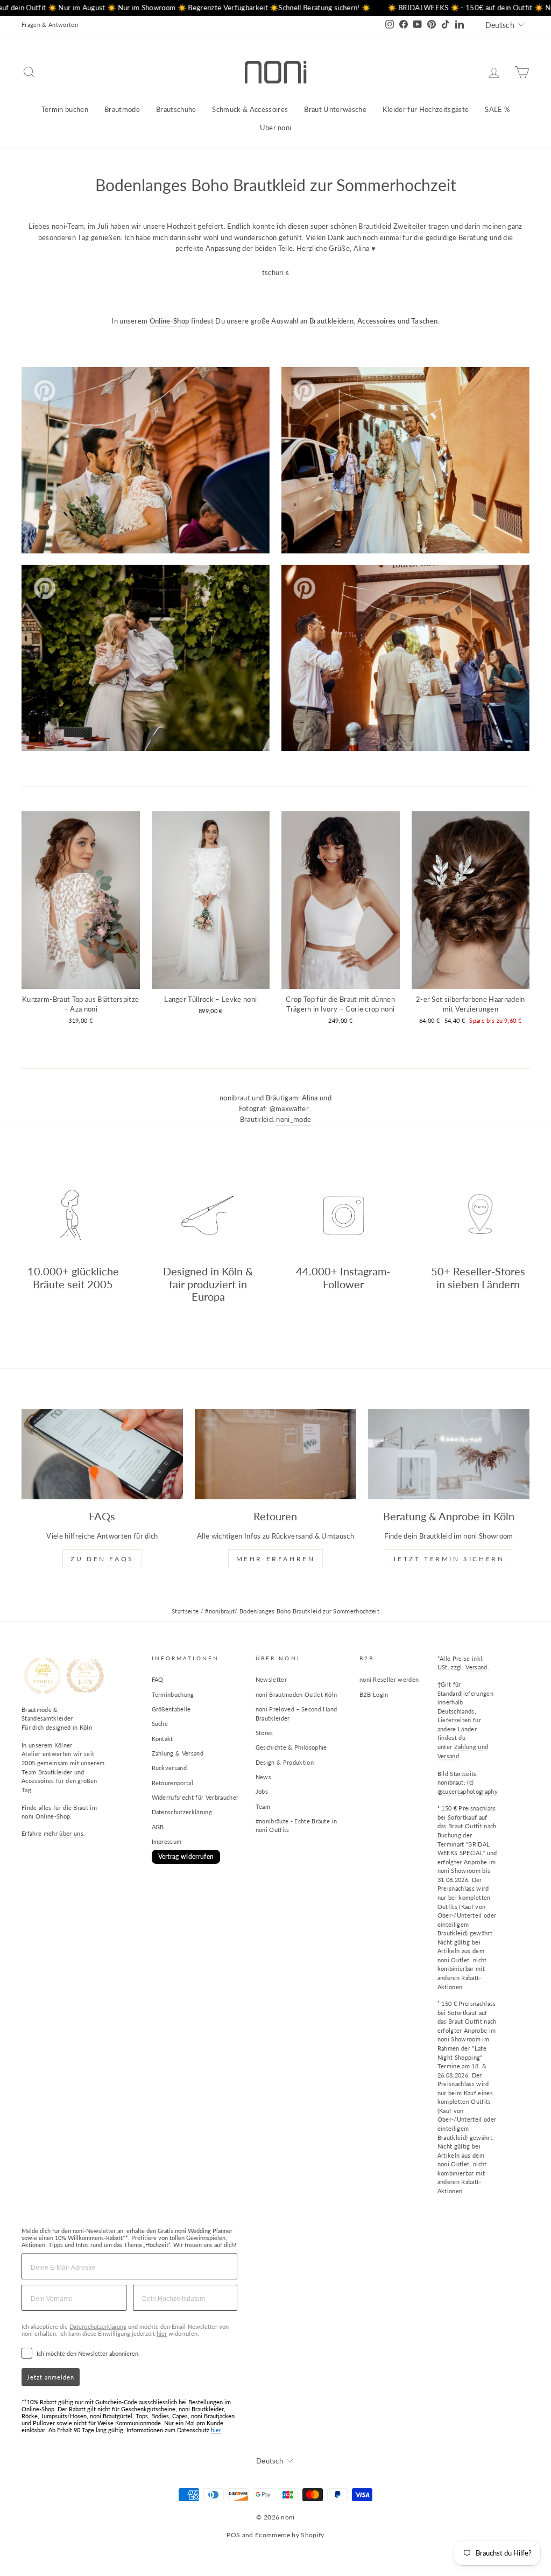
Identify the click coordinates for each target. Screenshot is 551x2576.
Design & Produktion (285, 1762)
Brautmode (122, 109)
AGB (158, 1827)
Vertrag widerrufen (186, 1856)
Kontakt (163, 1739)
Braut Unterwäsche (335, 109)
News (263, 1777)
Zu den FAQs (102, 1559)
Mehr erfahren (276, 1559)
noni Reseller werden (389, 1679)
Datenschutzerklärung (182, 1812)
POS (233, 2535)
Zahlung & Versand (178, 1753)
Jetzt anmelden (51, 2377)
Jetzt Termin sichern (448, 1559)
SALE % (497, 109)
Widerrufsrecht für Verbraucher (195, 1797)
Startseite (185, 1611)
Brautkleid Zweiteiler (392, 226)
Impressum (167, 1841)
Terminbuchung (173, 1694)
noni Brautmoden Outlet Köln (296, 1694)
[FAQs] (102, 1454)
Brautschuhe (176, 109)
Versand (476, 1667)
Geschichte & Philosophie (291, 1747)
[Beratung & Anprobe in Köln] (449, 1454)
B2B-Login (374, 1694)
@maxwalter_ (291, 1108)
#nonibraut (220, 1611)
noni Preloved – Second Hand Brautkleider (296, 1714)
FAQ (158, 1679)
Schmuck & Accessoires (250, 109)
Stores (264, 1733)
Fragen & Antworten (50, 24)
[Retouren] (275, 1454)
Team (263, 1806)
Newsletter (271, 1679)
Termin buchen (65, 109)
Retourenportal (173, 1783)
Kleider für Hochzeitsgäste (426, 109)
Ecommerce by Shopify (290, 2535)
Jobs (262, 1791)
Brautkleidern (331, 321)
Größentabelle (171, 1709)
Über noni (276, 128)
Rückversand (169, 1768)
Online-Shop (169, 321)
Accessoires (377, 321)
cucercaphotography (470, 1791)
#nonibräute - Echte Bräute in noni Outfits (296, 1826)
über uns (71, 1833)
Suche (160, 1724)
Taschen (424, 321)
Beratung (473, 237)
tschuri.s (276, 272)
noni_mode (294, 1119)
